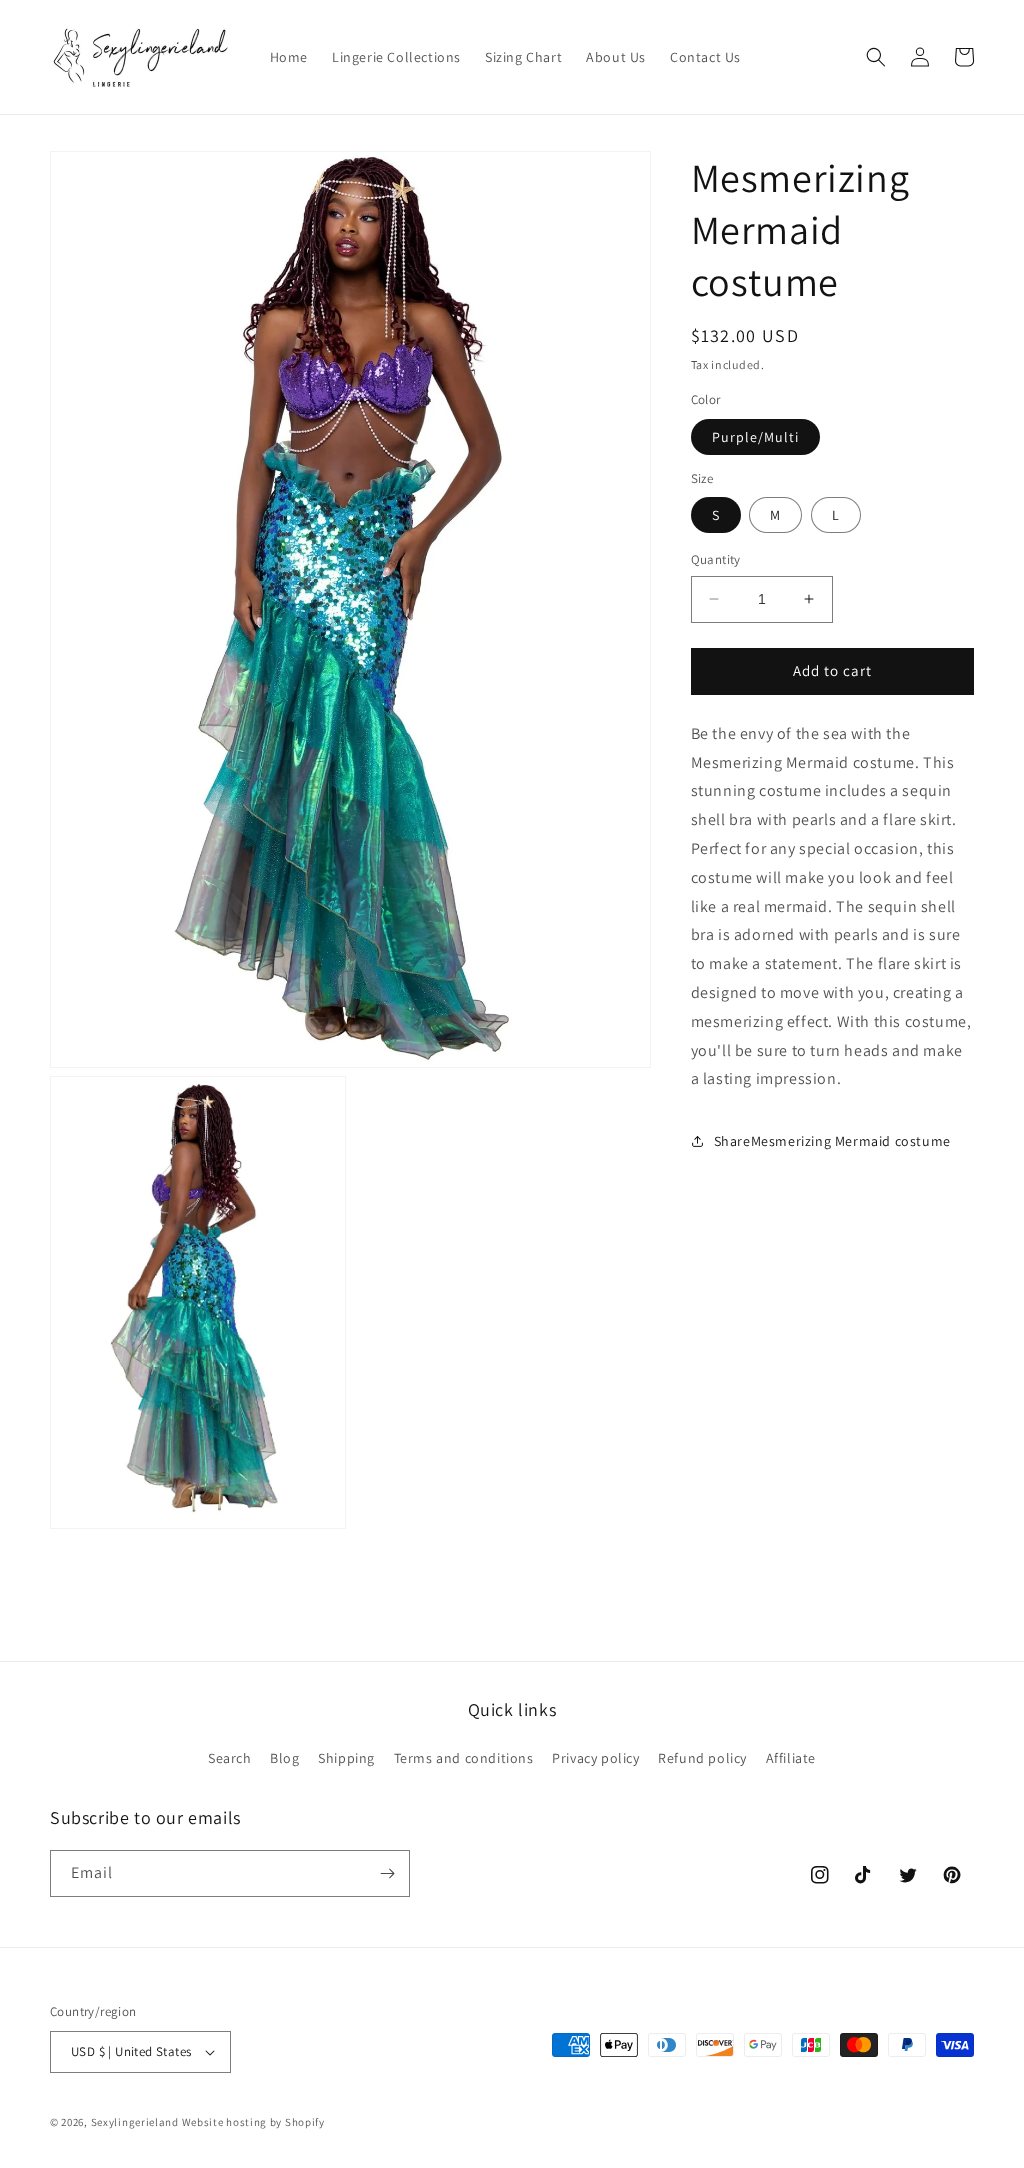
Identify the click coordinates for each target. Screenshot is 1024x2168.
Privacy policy (595, 1758)
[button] (876, 57)
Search (230, 1758)
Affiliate (791, 1758)
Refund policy (702, 1758)
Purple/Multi (755, 437)
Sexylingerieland (135, 2122)
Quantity (716, 559)
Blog (284, 1758)
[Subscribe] (387, 1873)
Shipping (346, 1758)
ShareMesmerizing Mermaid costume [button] (832, 1141)
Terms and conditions (464, 1758)
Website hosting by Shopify (253, 2122)
